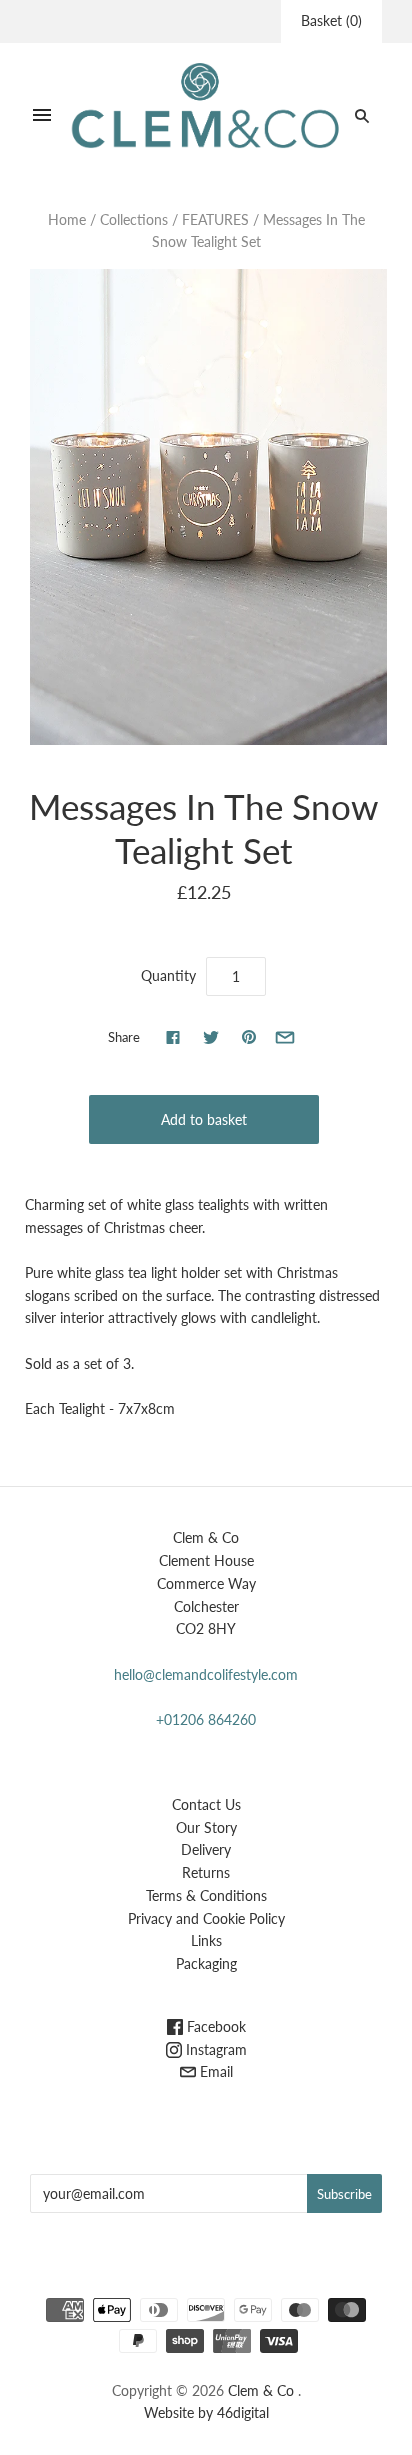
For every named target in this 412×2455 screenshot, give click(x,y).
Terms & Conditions (206, 1895)
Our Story (206, 1827)
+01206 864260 (206, 1719)
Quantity (168, 975)
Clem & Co (261, 2390)
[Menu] (42, 116)
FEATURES (215, 219)
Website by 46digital (206, 2412)
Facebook (214, 2026)
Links (206, 1940)
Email (214, 2071)
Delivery (206, 1849)
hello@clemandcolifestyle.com (206, 1674)
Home (67, 219)
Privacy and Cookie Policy (206, 1918)
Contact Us (206, 1804)
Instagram (214, 2049)
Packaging (206, 1963)
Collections (134, 219)
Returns (206, 1872)
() (331, 20)
